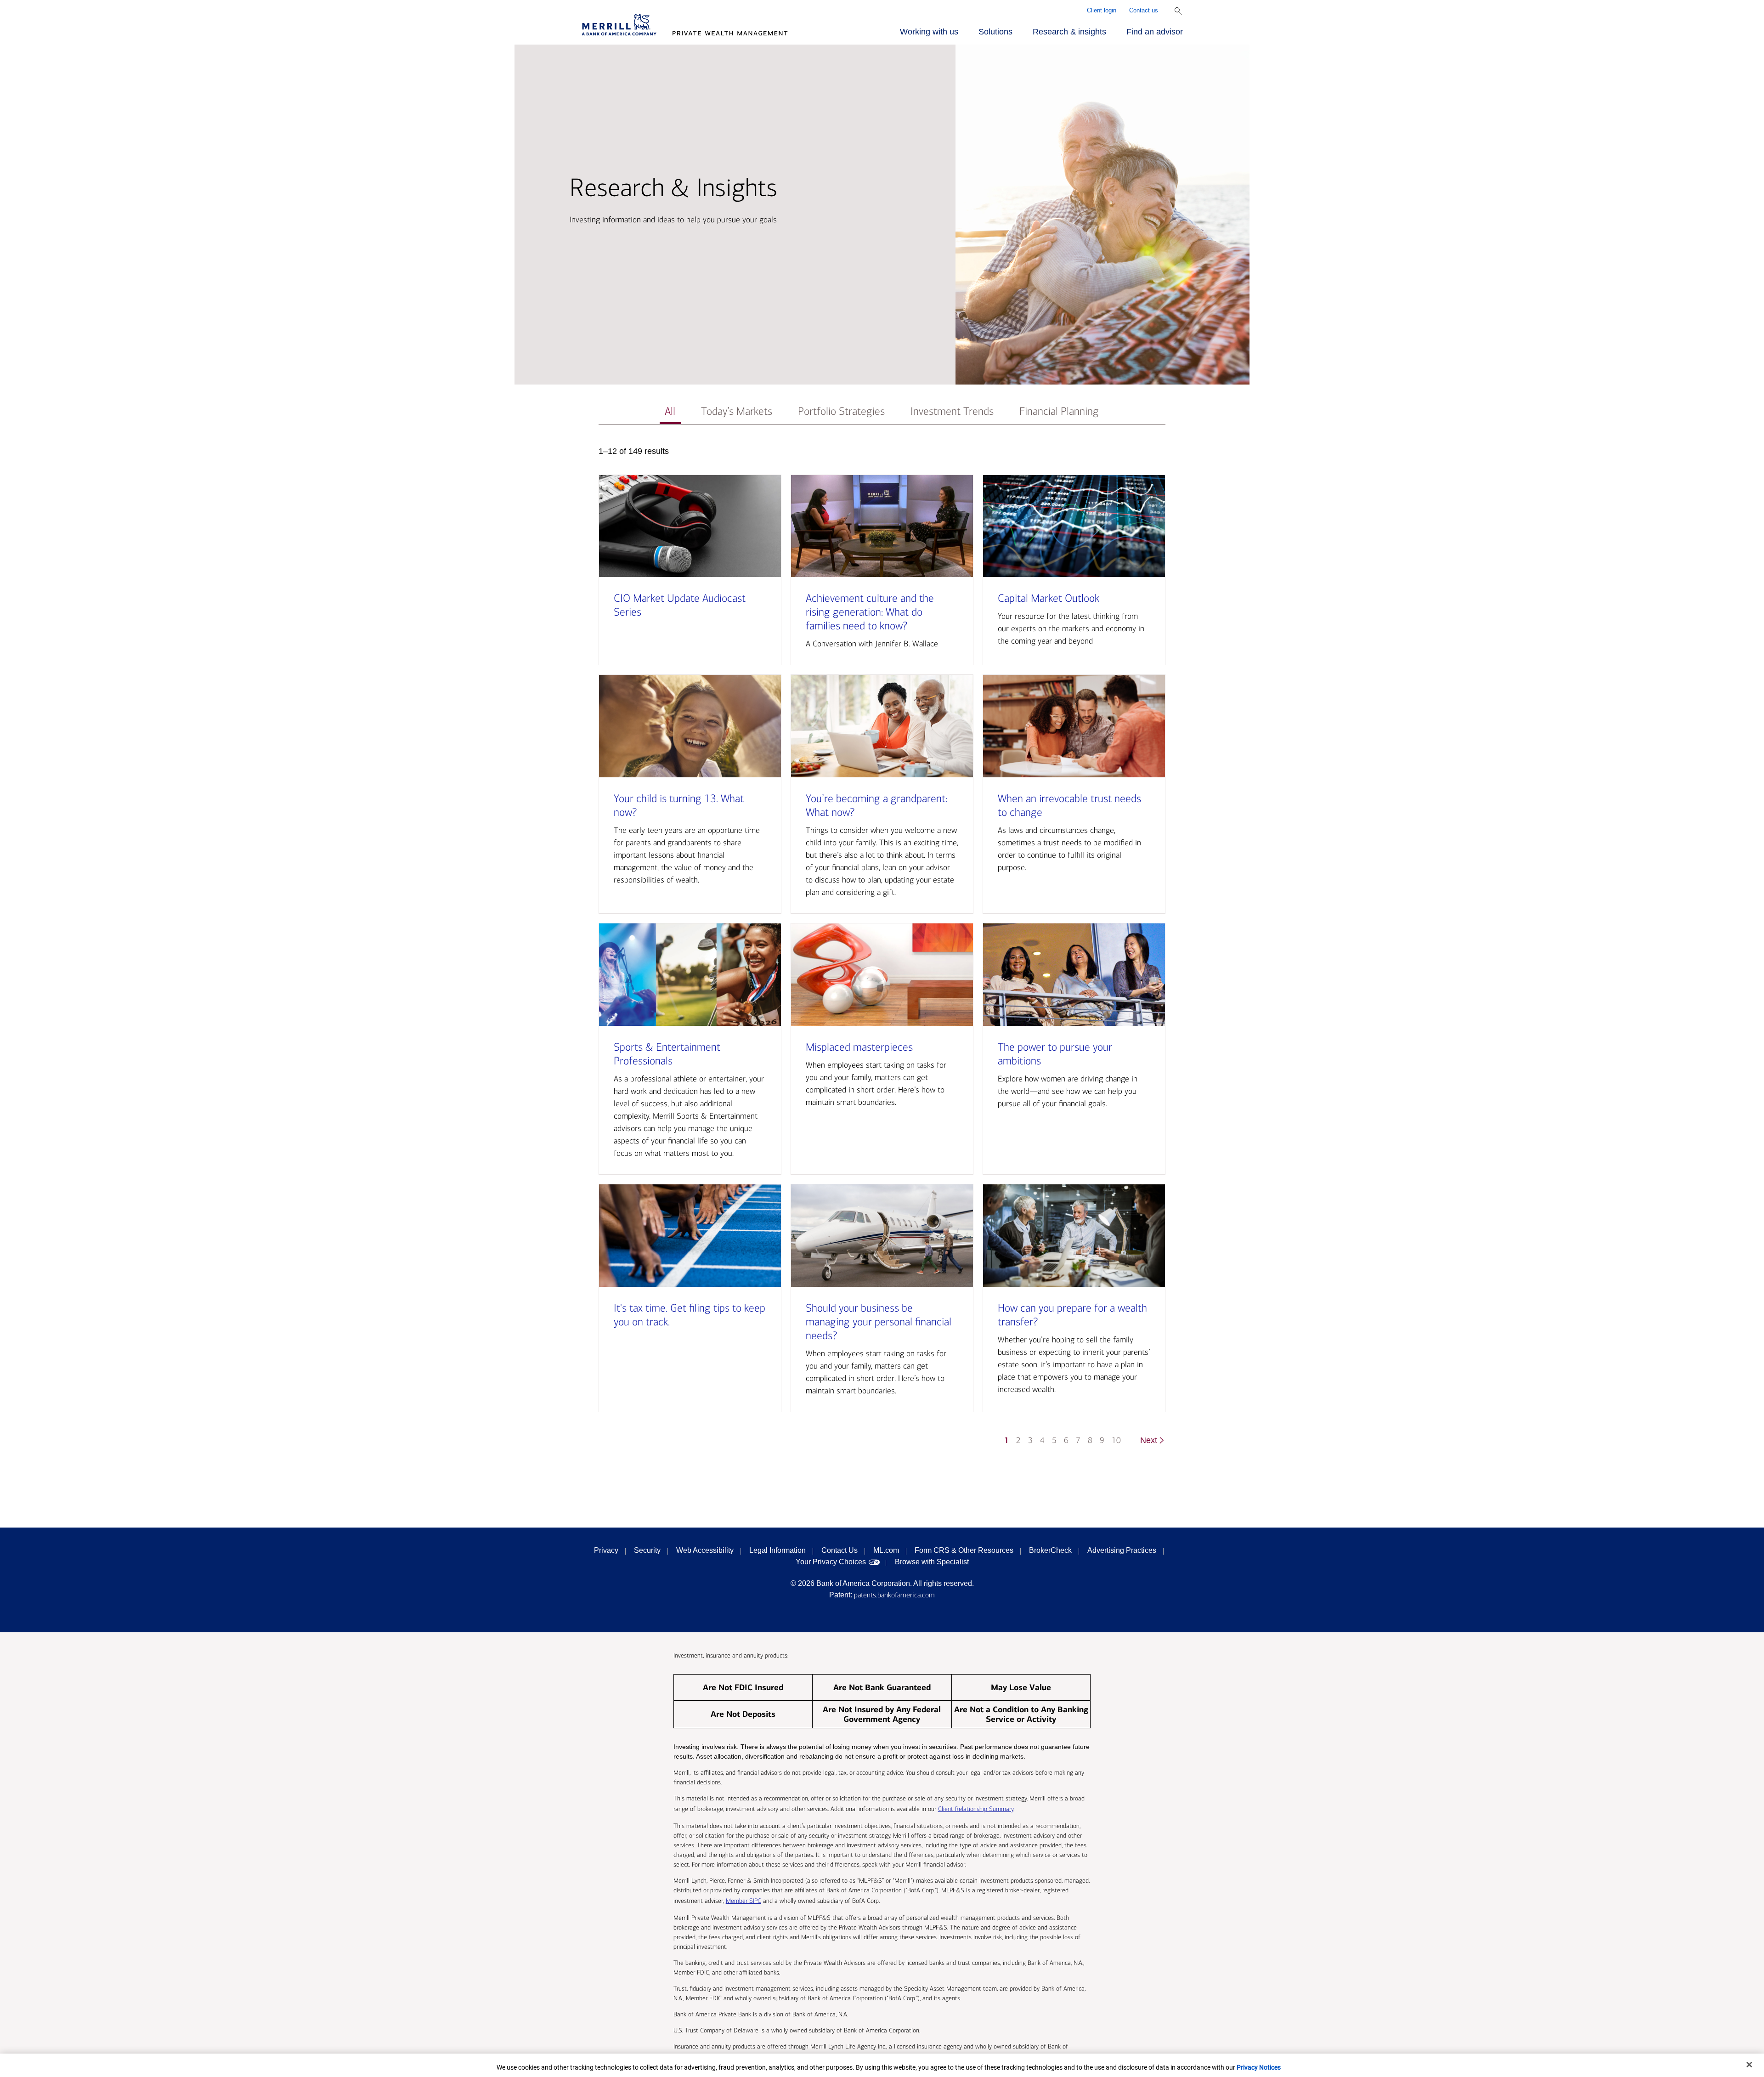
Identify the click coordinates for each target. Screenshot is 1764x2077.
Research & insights (1069, 32)
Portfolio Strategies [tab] (841, 411)
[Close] (1749, 2065)
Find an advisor (1155, 32)
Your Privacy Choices (831, 1562)
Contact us (1144, 10)
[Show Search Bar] (1178, 11)
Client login (1102, 10)
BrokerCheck (1050, 1550)
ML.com (886, 1550)
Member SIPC (743, 1901)
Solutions (995, 32)
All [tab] (670, 411)
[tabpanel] (882, 950)
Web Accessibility (705, 1550)
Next (1149, 1440)
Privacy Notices (1259, 2067)
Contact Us (840, 1550)
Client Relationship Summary (976, 1809)
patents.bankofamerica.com (894, 1595)
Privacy (606, 1550)
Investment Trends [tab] (952, 411)
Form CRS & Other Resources (964, 1550)
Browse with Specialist (932, 1562)
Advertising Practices (1122, 1550)
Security (647, 1550)
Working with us (929, 32)
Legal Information (777, 1550)
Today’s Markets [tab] (737, 411)
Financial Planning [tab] (1059, 411)
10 (1116, 1440)
